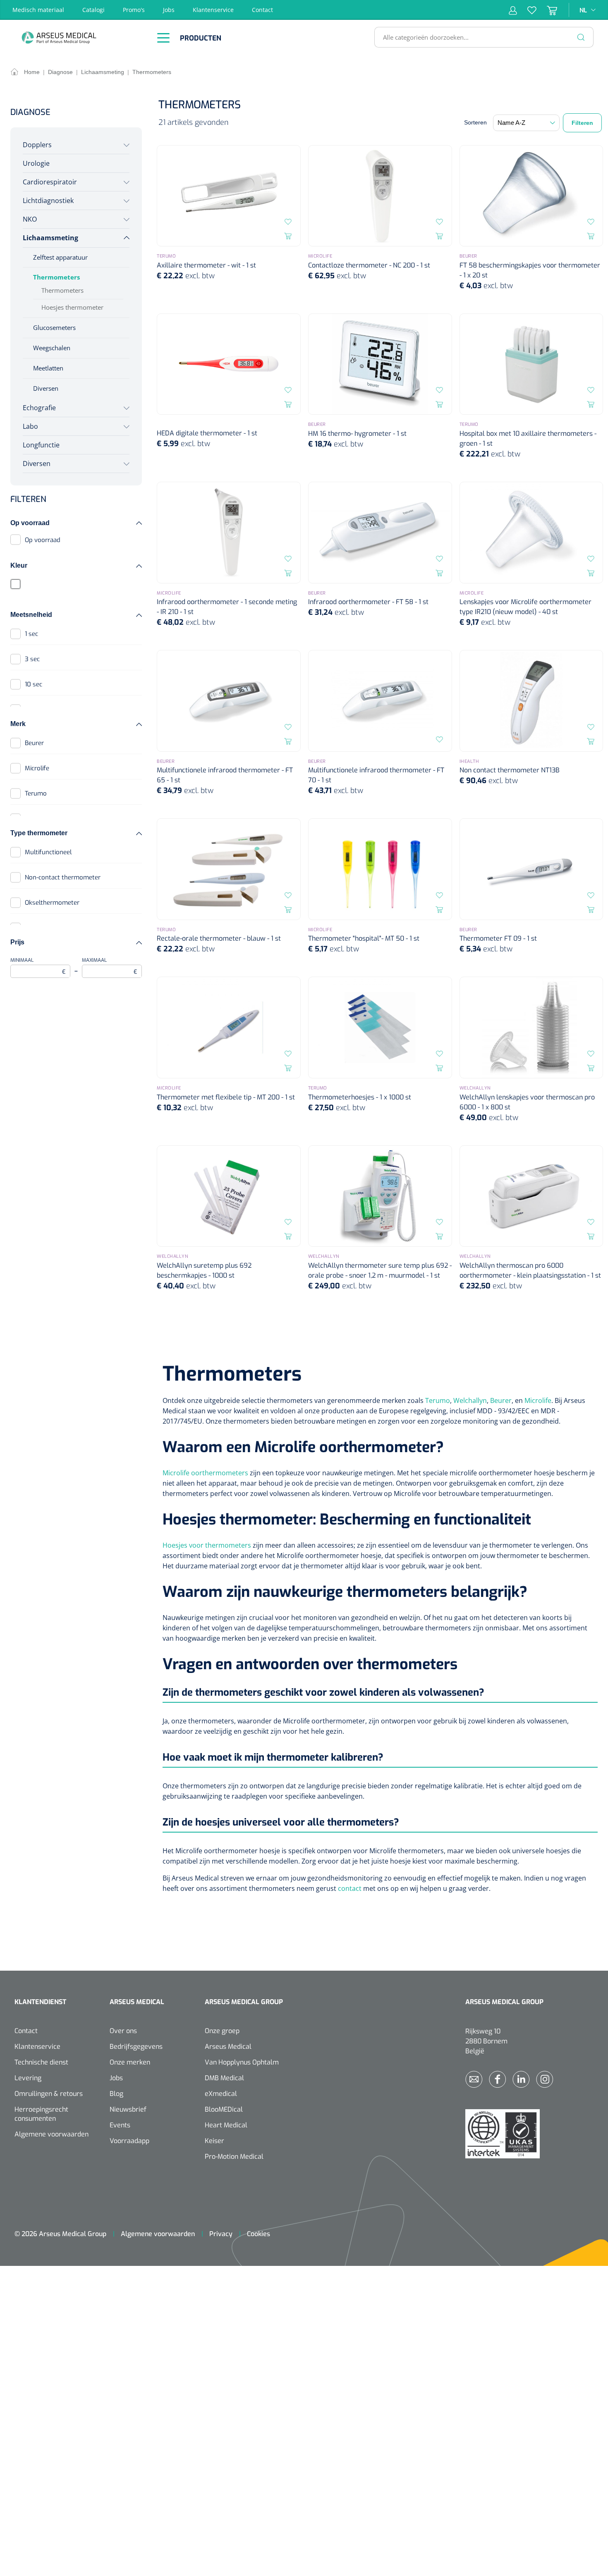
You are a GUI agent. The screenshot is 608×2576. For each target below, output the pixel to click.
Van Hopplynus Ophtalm (242, 2062)
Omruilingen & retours (49, 2094)
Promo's (134, 10)
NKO (30, 219)
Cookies (259, 2234)
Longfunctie (41, 445)
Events (120, 2125)
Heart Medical (226, 2125)
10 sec (34, 684)
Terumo (36, 793)
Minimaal (38, 966)
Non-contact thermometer (63, 877)
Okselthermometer (52, 903)
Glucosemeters (54, 327)
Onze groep (222, 2031)
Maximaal (110, 966)
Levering (28, 2078)
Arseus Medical (228, 2047)
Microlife (37, 768)
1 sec (31, 634)
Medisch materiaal (38, 10)
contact (350, 1888)
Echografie (39, 408)
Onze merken (130, 2062)
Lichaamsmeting (50, 238)
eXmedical (221, 2094)
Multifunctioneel (48, 852)
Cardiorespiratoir (50, 182)
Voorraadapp (129, 2141)
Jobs (169, 10)
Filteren (582, 123)
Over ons (123, 2031)
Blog (116, 2094)
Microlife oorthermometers (205, 1473)
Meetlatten (48, 368)
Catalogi (93, 10)
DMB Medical (224, 2078)
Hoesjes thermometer (72, 307)
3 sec (32, 659)
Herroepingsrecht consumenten (41, 2114)
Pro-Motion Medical (234, 2157)
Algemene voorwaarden (51, 2134)
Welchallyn (470, 1400)
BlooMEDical (224, 2109)
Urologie (36, 163)
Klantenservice (213, 10)
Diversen (46, 388)
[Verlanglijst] (527, 10)
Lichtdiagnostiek (48, 201)
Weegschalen (52, 348)
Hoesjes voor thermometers (207, 1545)
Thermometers (56, 277)
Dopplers (37, 145)
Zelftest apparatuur (60, 257)
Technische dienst (41, 2062)
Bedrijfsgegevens (136, 2047)
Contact (262, 10)
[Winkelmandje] (547, 10)
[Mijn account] (513, 10)
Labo (30, 426)
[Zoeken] (581, 37)
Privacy (221, 2234)
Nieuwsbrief (128, 2109)
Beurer (34, 743)
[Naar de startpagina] (81, 37)
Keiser (214, 2141)
